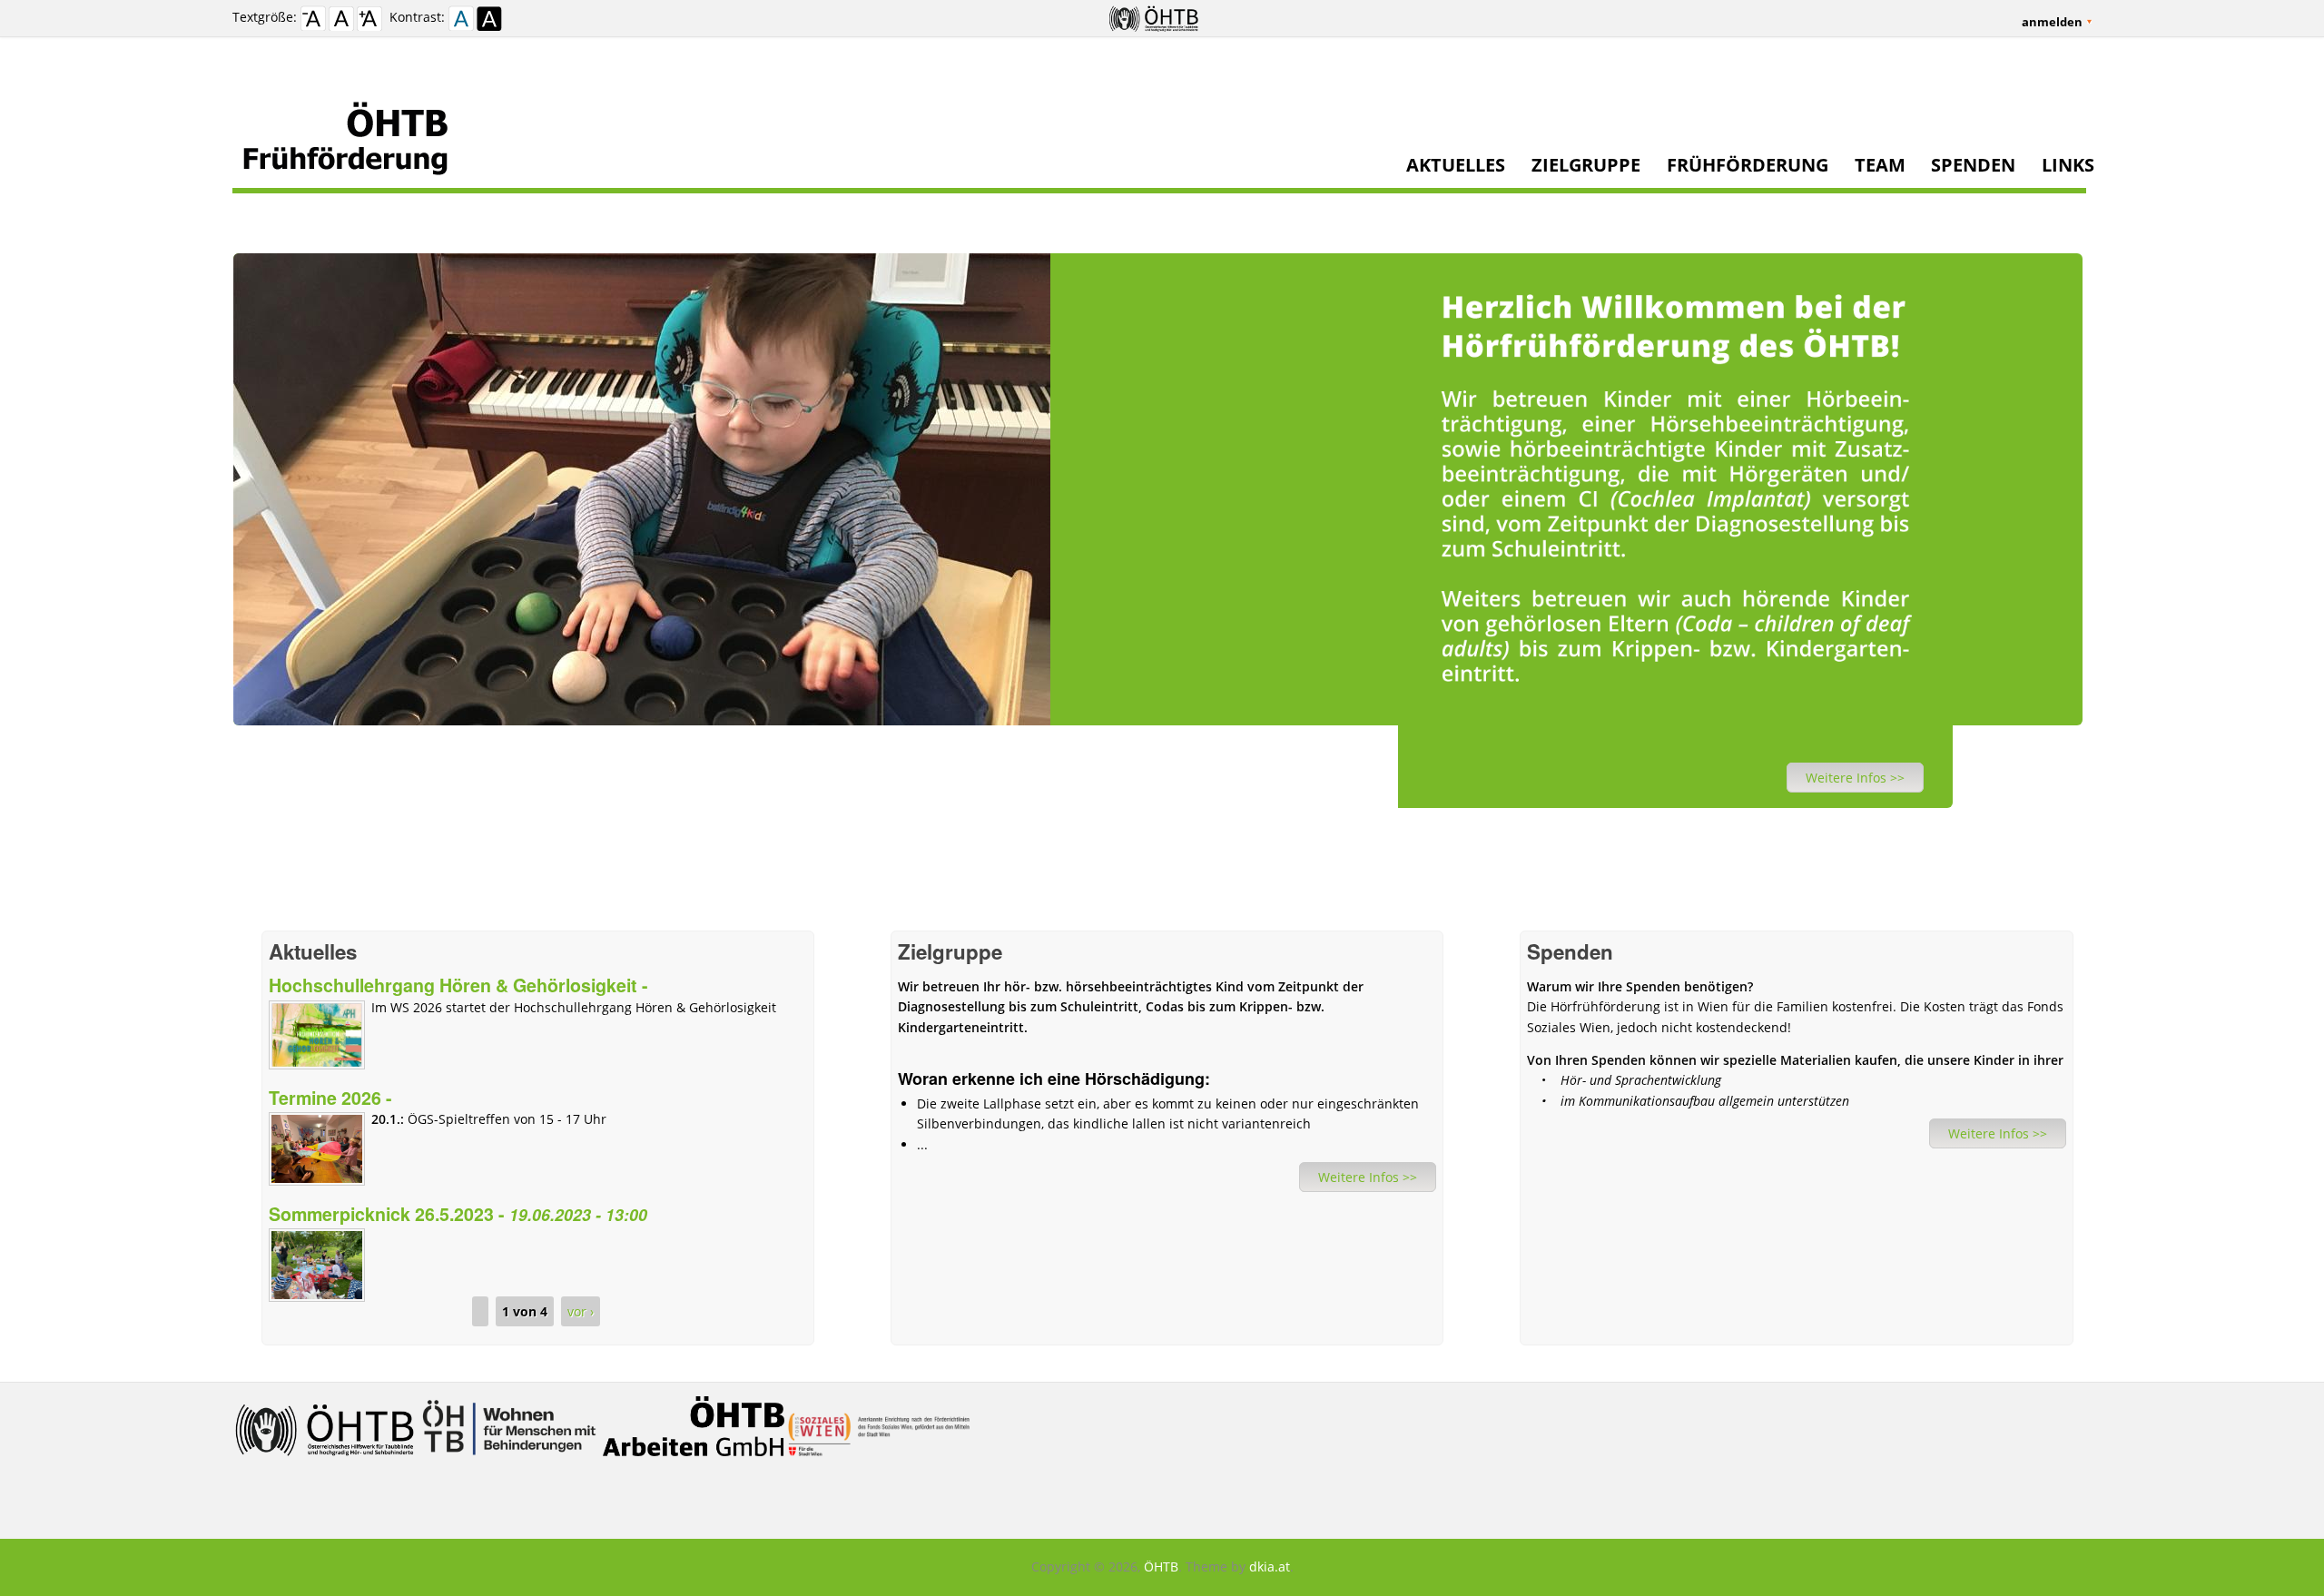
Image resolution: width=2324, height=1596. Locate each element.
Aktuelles (1456, 165)
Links (2068, 165)
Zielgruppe (1586, 165)
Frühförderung (1748, 165)
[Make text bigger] (369, 21)
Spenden (1973, 165)
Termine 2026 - (330, 1098)
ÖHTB (1161, 1566)
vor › (581, 1311)
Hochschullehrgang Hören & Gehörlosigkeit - (458, 985)
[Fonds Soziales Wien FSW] (879, 1464)
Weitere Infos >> (1855, 778)
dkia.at (1270, 1566)
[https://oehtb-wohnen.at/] (510, 1464)
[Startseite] (1159, 137)
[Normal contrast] (461, 21)
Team (1880, 165)
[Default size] (341, 21)
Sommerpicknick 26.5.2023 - (458, 1214)
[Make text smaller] (313, 21)
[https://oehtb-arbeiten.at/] (695, 1464)
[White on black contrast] (489, 21)
